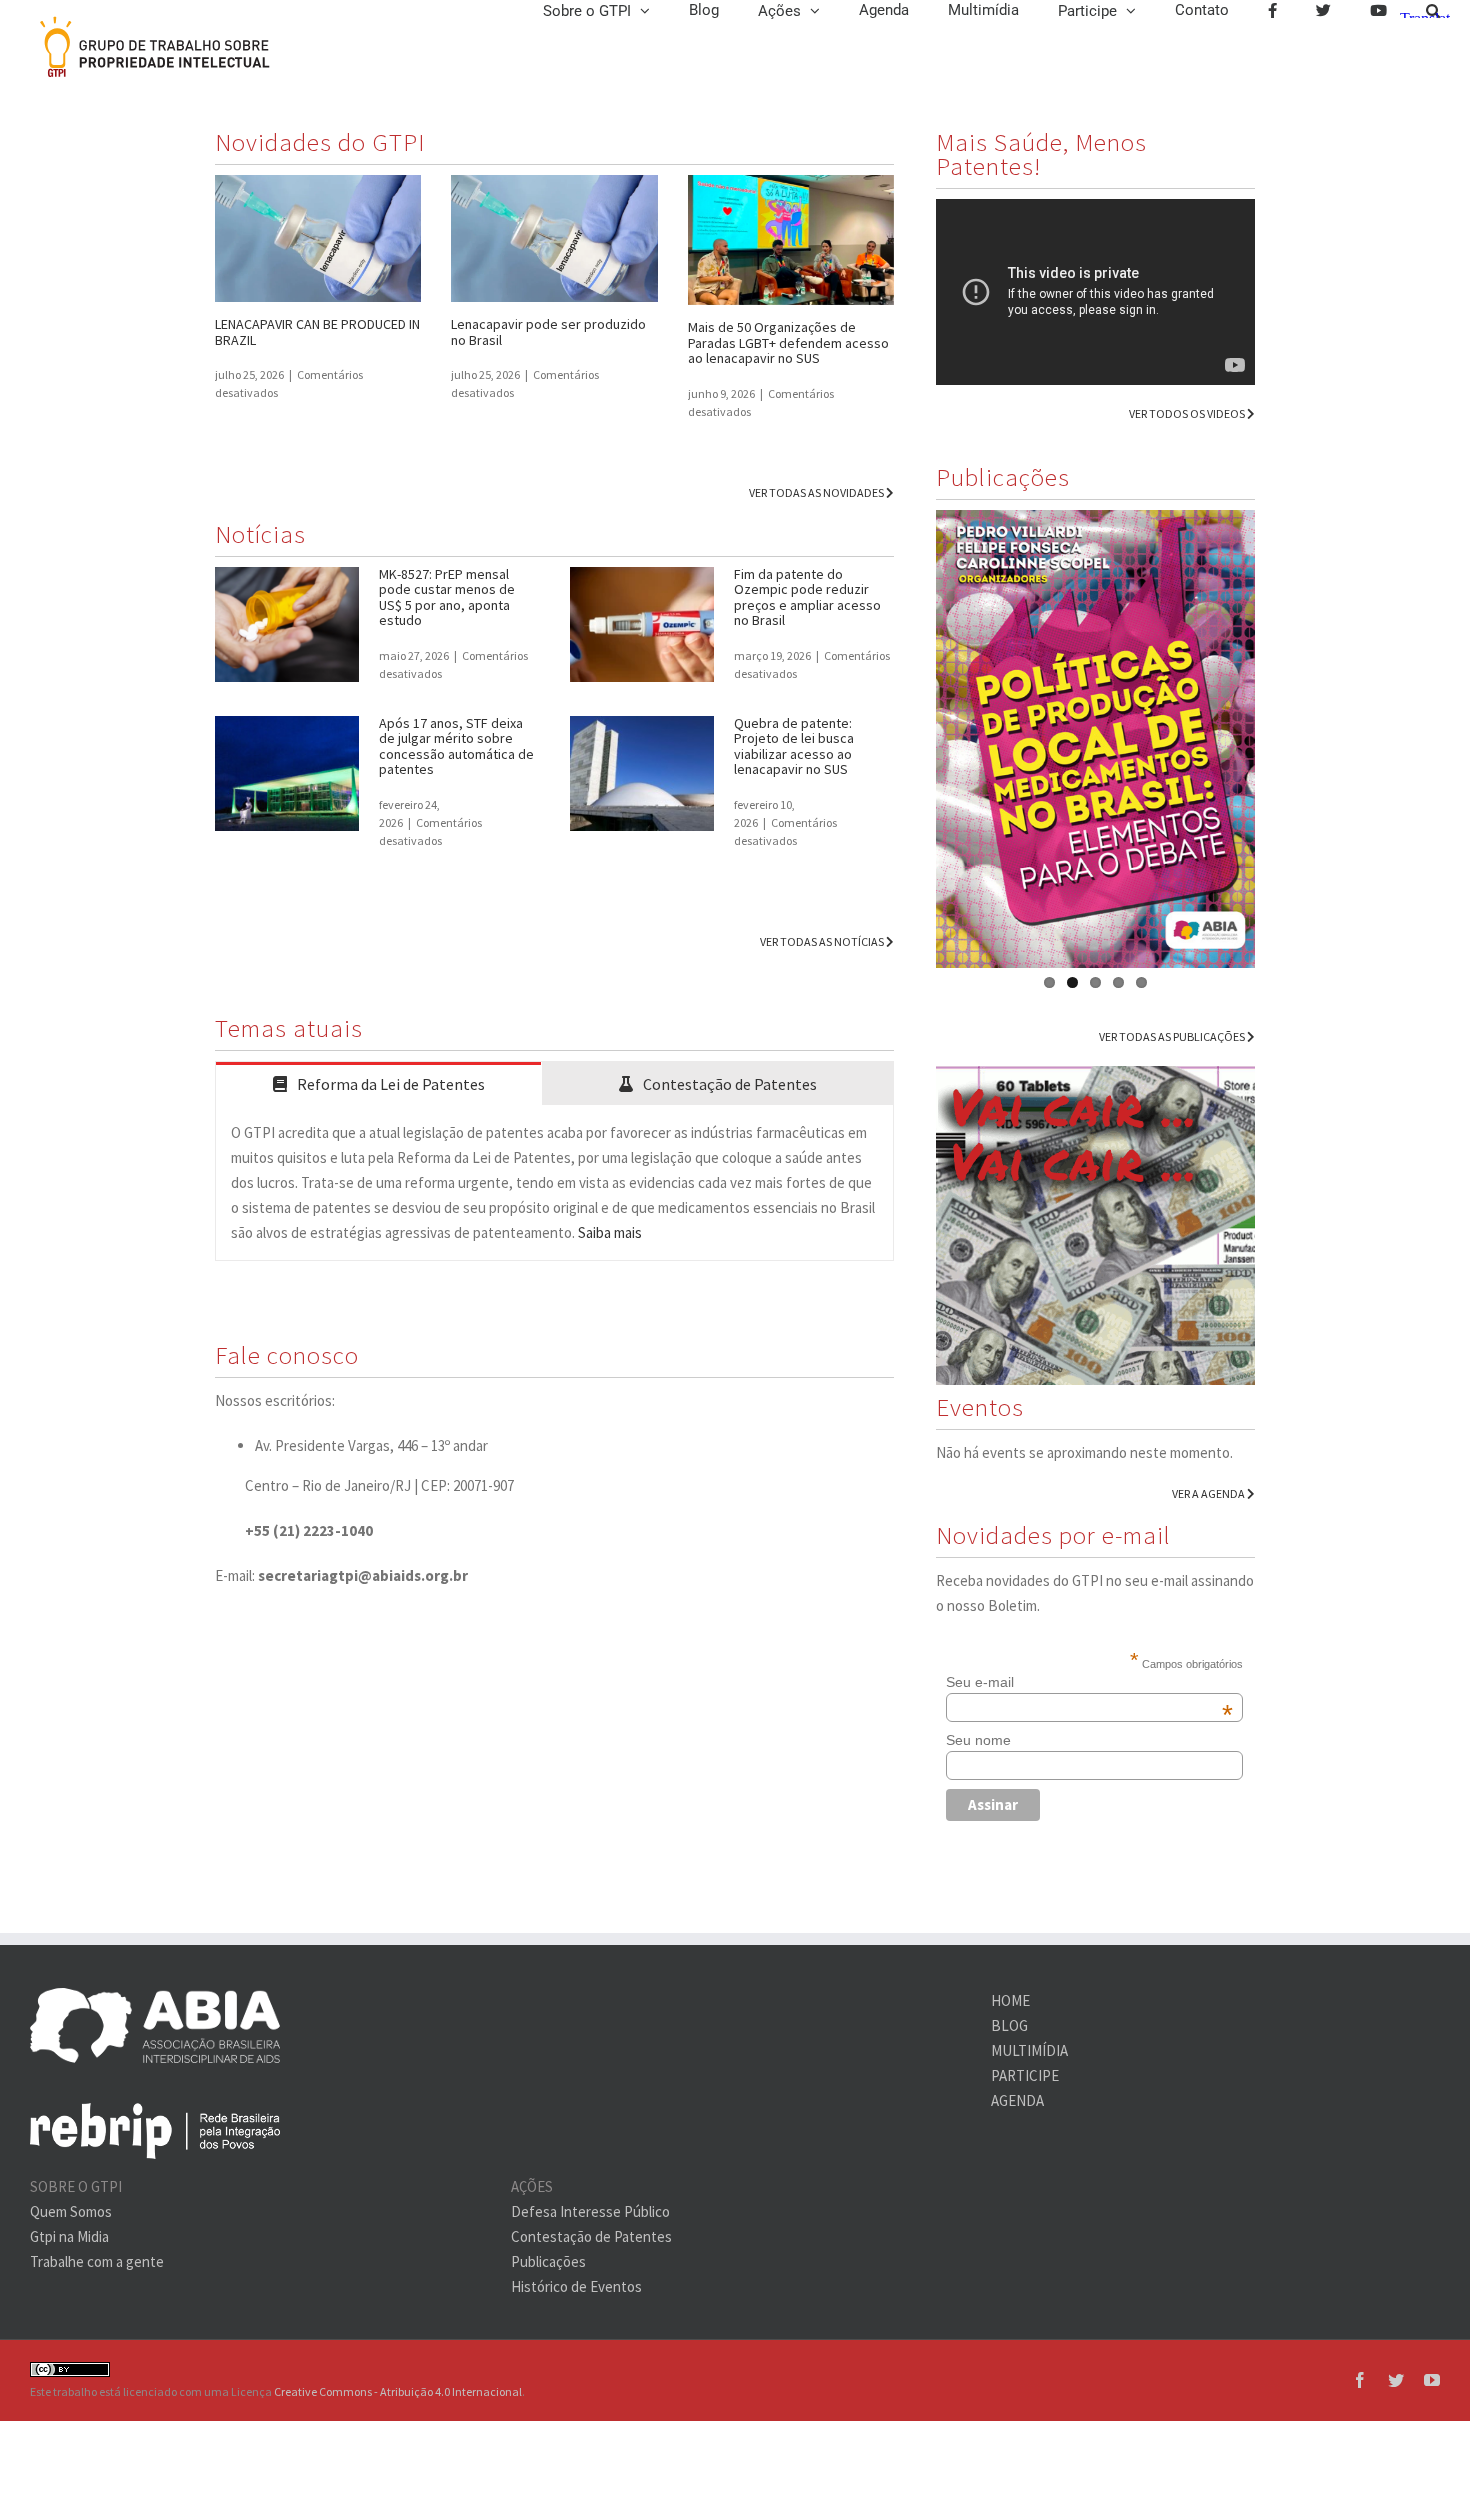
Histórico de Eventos (576, 2286)
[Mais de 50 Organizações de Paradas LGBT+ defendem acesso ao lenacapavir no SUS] (791, 240)
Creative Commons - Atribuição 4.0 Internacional (398, 2391)
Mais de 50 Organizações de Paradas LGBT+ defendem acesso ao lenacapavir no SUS (788, 342)
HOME (1010, 2000)
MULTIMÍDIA (1029, 2050)
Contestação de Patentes (591, 2236)
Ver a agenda (1209, 1493)
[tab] (378, 1083)
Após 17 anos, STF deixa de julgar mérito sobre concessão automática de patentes (456, 746)
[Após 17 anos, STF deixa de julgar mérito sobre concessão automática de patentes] (287, 774)
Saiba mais (610, 1232)
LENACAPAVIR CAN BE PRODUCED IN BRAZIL (317, 332)
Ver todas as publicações (1173, 1036)
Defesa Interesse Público (590, 2211)
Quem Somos (71, 2211)
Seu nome (978, 1740)
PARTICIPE (1025, 2075)
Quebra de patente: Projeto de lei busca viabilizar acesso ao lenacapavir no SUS (794, 746)
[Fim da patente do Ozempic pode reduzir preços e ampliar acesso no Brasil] (642, 625)
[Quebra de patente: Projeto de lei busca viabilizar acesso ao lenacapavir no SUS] (642, 774)
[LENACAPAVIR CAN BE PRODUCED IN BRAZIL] (318, 238)
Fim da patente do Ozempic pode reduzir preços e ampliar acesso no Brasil (807, 597)
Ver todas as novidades (817, 492)
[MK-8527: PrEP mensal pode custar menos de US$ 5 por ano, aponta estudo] (287, 625)
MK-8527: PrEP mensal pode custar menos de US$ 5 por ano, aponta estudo (447, 597)
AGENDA (1017, 2100)
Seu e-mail (1089, 1682)
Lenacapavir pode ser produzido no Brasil (548, 332)
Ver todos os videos (1188, 413)
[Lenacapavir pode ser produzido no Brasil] (554, 238)
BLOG (1009, 2025)
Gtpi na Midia (69, 2236)
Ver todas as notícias (823, 941)
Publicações (548, 2261)
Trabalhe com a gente (97, 2261)
